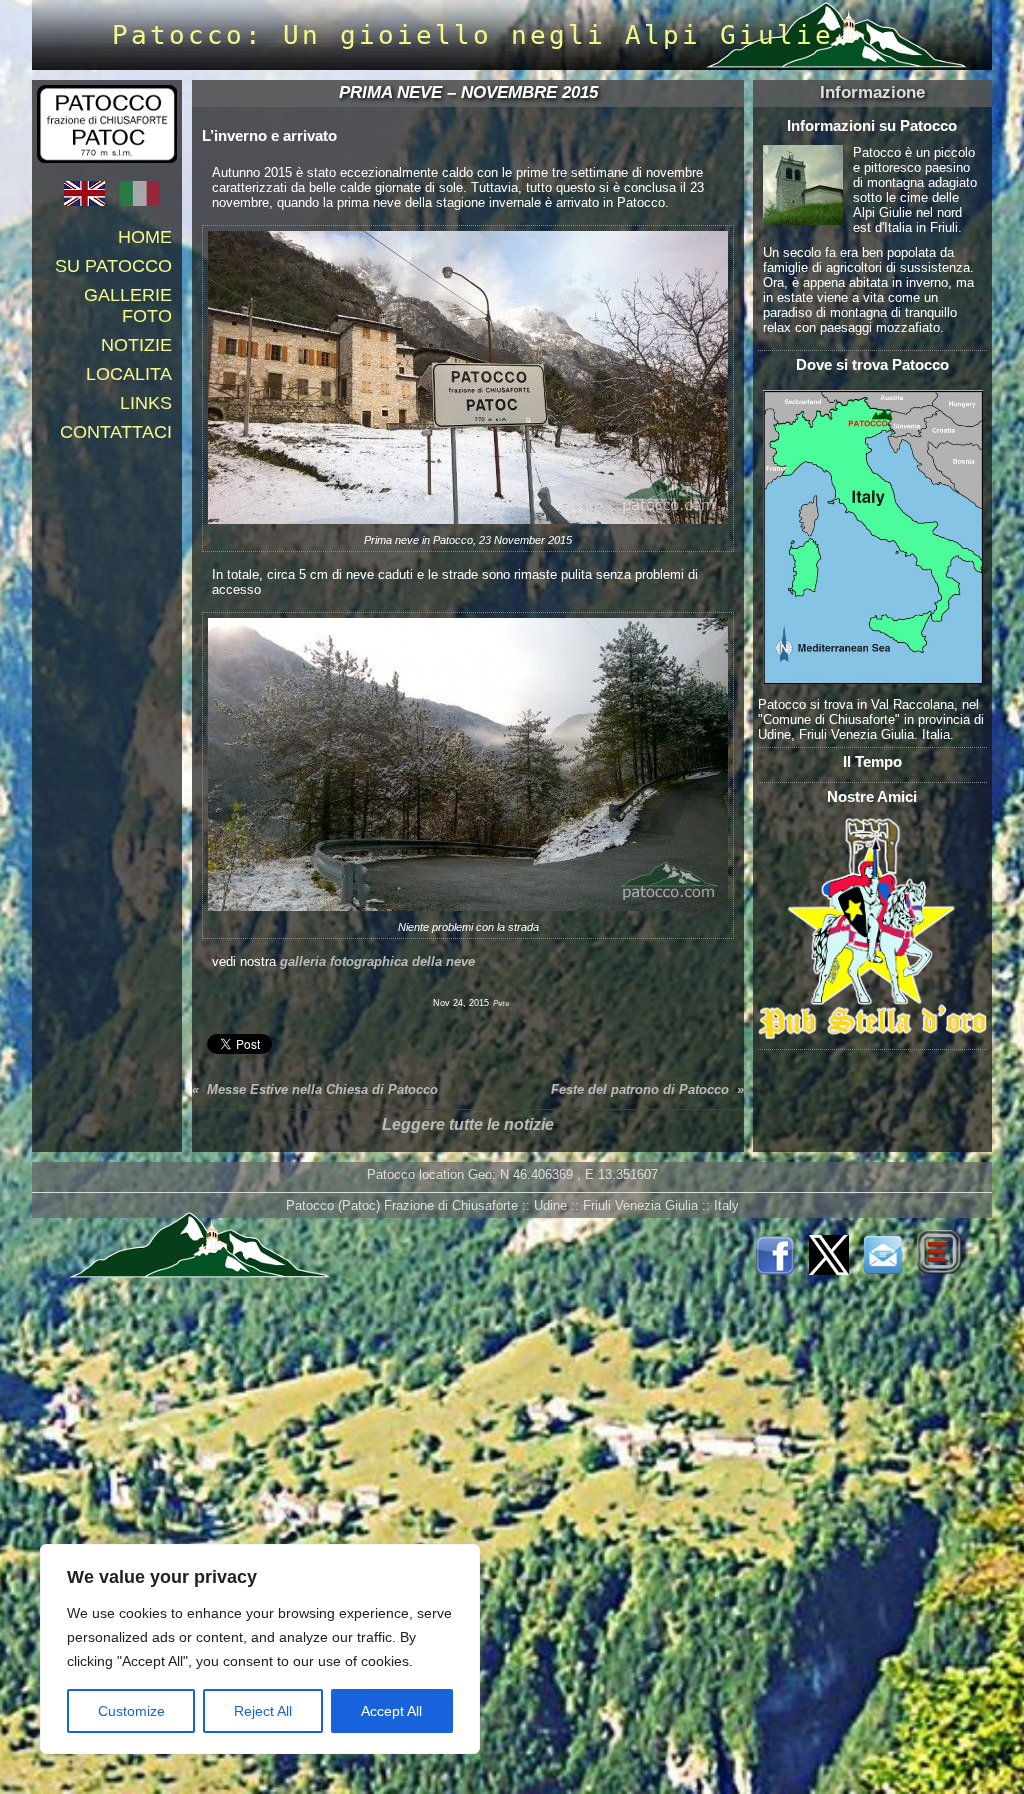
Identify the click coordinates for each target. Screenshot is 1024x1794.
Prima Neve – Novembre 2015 (468, 92)
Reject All (263, 1711)
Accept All (391, 1711)
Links (146, 403)
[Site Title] (107, 163)
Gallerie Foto (128, 305)
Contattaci (116, 432)
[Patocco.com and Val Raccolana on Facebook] (780, 1270)
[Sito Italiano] (144, 201)
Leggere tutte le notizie (468, 1124)
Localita (129, 374)
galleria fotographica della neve (377, 961)
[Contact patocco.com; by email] (888, 1270)
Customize (131, 1711)
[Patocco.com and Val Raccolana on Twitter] (834, 1270)
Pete (501, 1003)
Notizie (136, 345)
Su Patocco (113, 266)
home (145, 237)
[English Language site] (89, 201)
